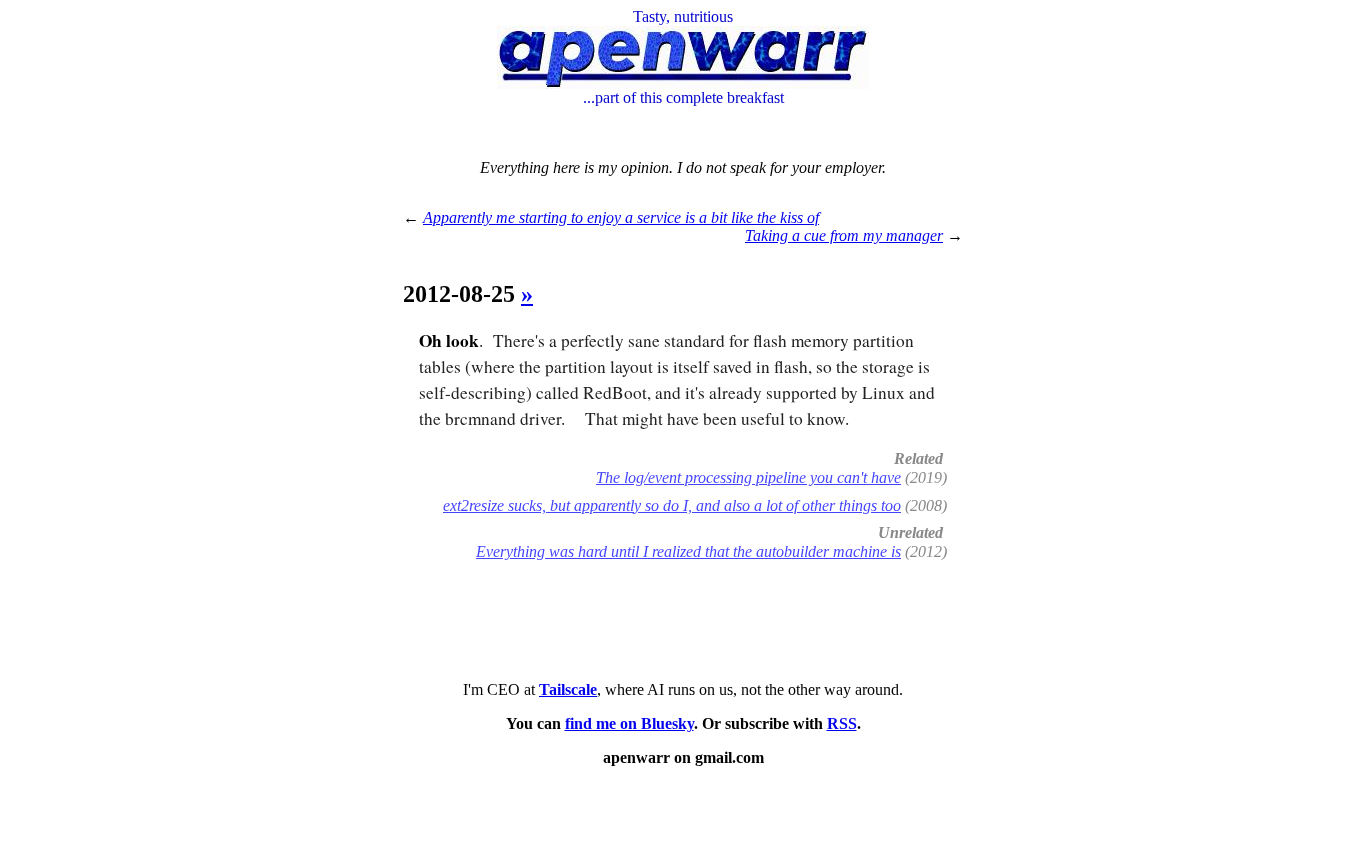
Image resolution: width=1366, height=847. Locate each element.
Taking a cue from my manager (844, 235)
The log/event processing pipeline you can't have (748, 477)
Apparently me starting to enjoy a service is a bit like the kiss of (621, 217)
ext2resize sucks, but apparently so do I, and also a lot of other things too (672, 505)
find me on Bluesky (629, 723)
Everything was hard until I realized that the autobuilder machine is (688, 551)
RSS (842, 723)
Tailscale (568, 689)
